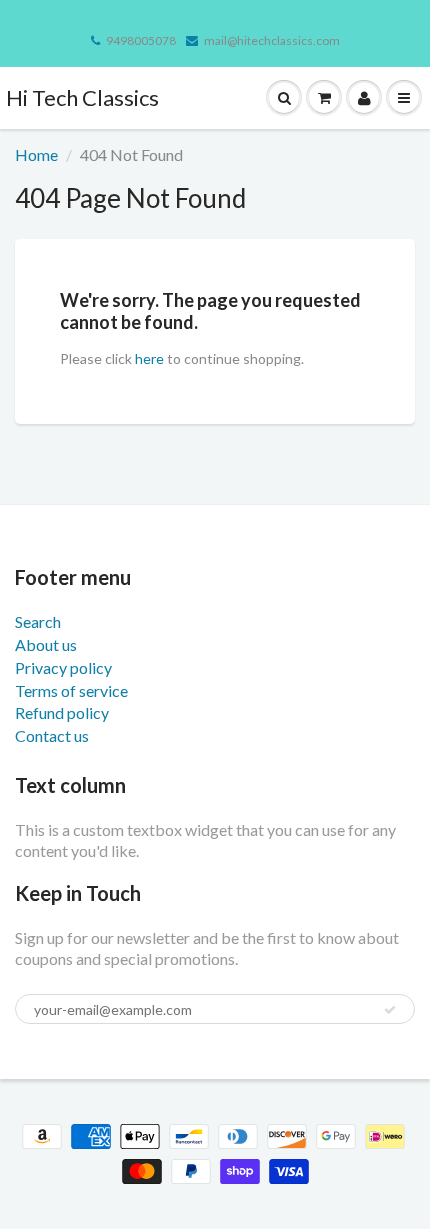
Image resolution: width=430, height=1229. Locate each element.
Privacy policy (63, 667)
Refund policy (62, 712)
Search (38, 621)
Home (36, 154)
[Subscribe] (390, 1010)
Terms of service (71, 690)
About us (46, 644)
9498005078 (141, 40)
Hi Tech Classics (82, 97)
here (149, 358)
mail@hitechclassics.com (272, 40)
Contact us (52, 735)
